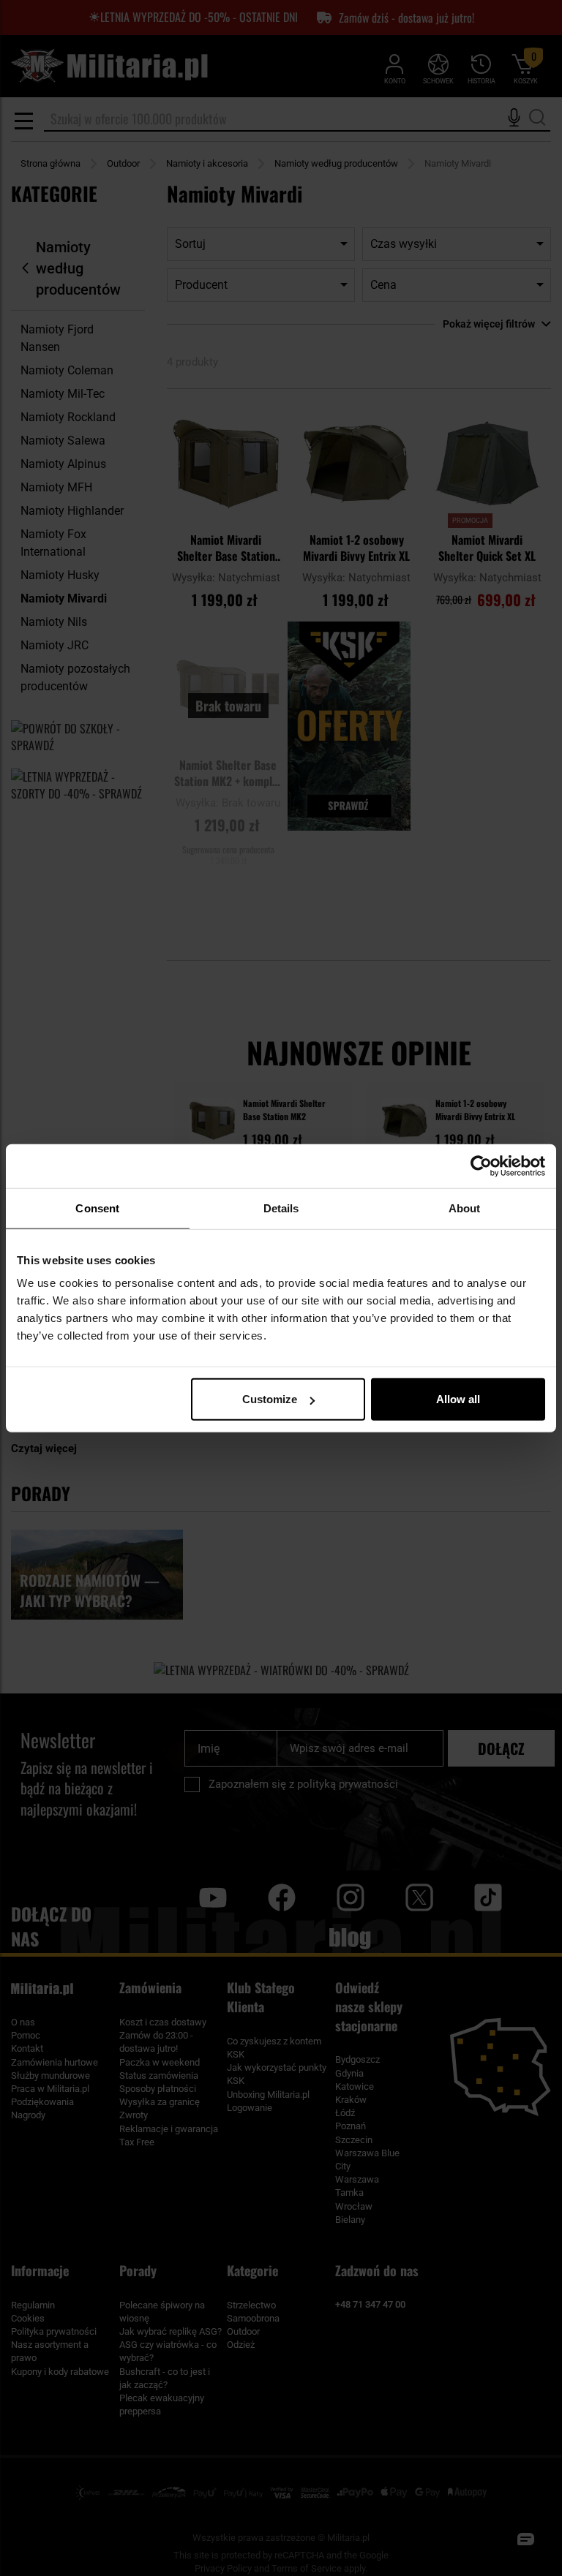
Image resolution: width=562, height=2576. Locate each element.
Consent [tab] (97, 1208)
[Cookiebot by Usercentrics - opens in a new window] (481, 1166)
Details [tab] (281, 1208)
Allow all (458, 1399)
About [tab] (465, 1208)
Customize (270, 1399)
